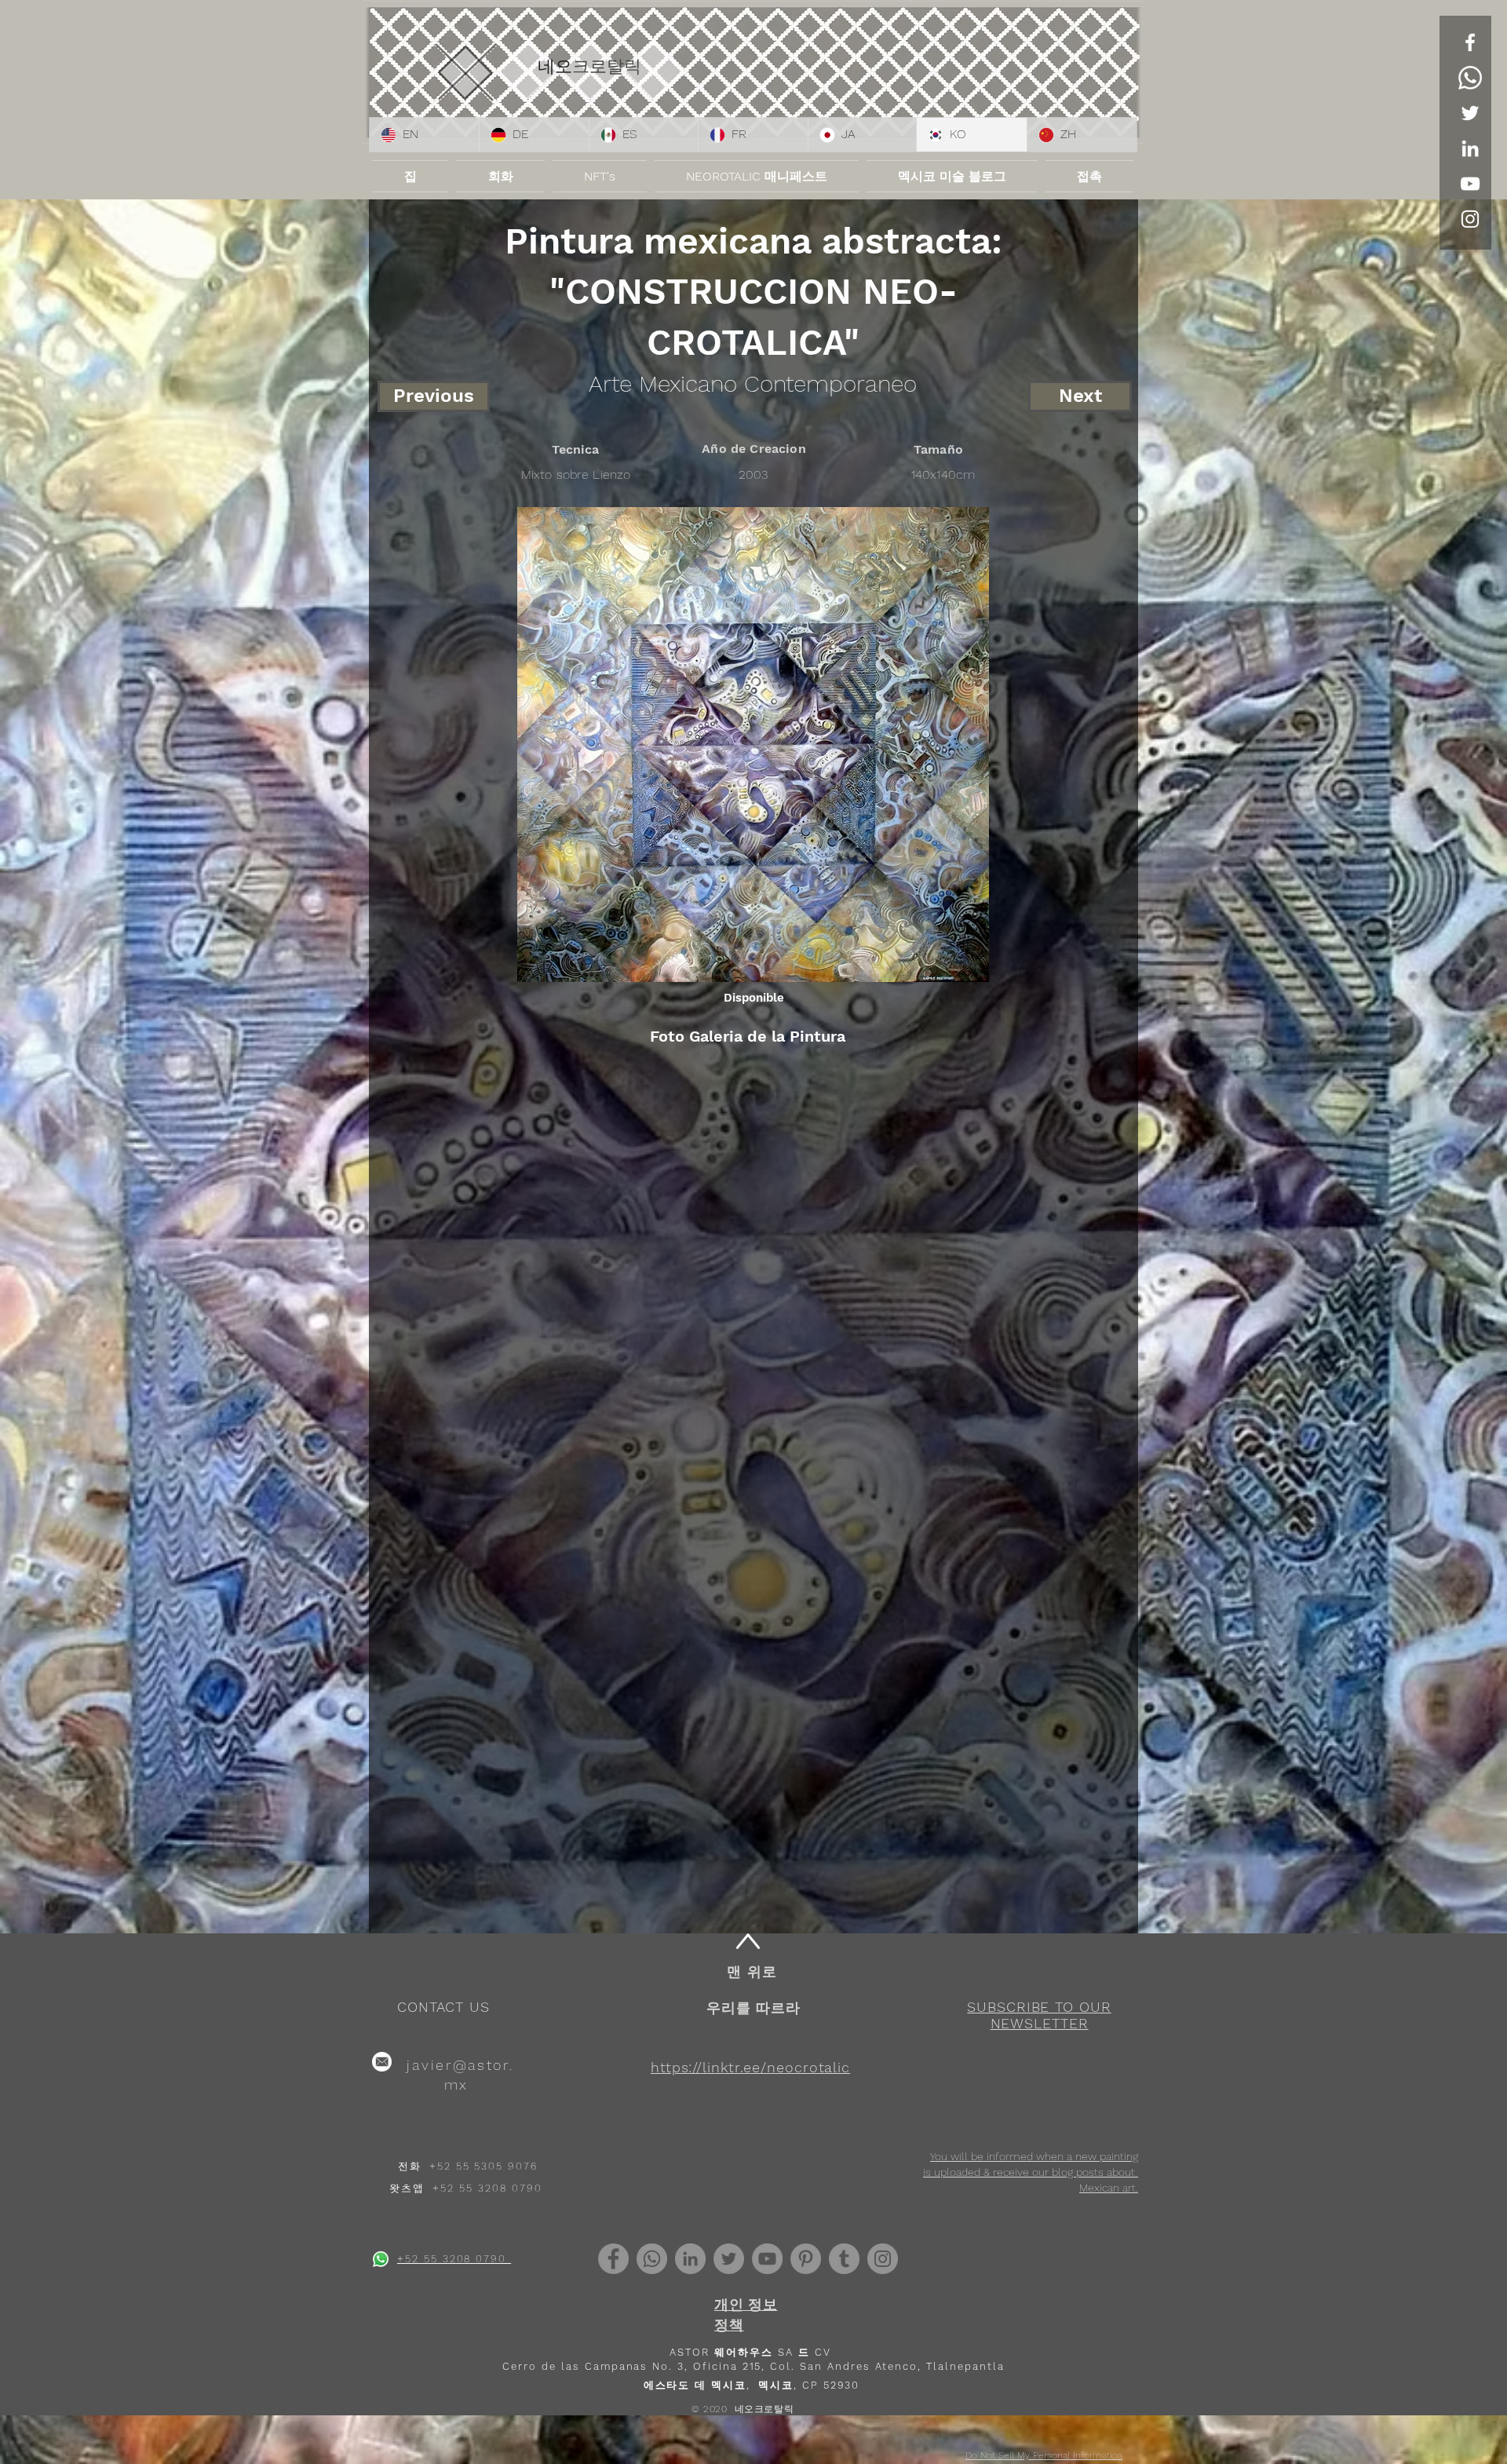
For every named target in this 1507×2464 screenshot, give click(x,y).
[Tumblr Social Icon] (844, 2259)
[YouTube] (1470, 184)
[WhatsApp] (1470, 78)
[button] (1039, 2015)
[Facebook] (613, 2259)
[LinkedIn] (1470, 148)
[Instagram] (883, 2259)
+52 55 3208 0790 (487, 2188)
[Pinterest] (806, 2259)
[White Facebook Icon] (1470, 42)
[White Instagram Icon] (1470, 219)
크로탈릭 (607, 66)
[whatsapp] (381, 2259)
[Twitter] (1470, 113)
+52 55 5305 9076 (483, 2166)
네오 (555, 66)
